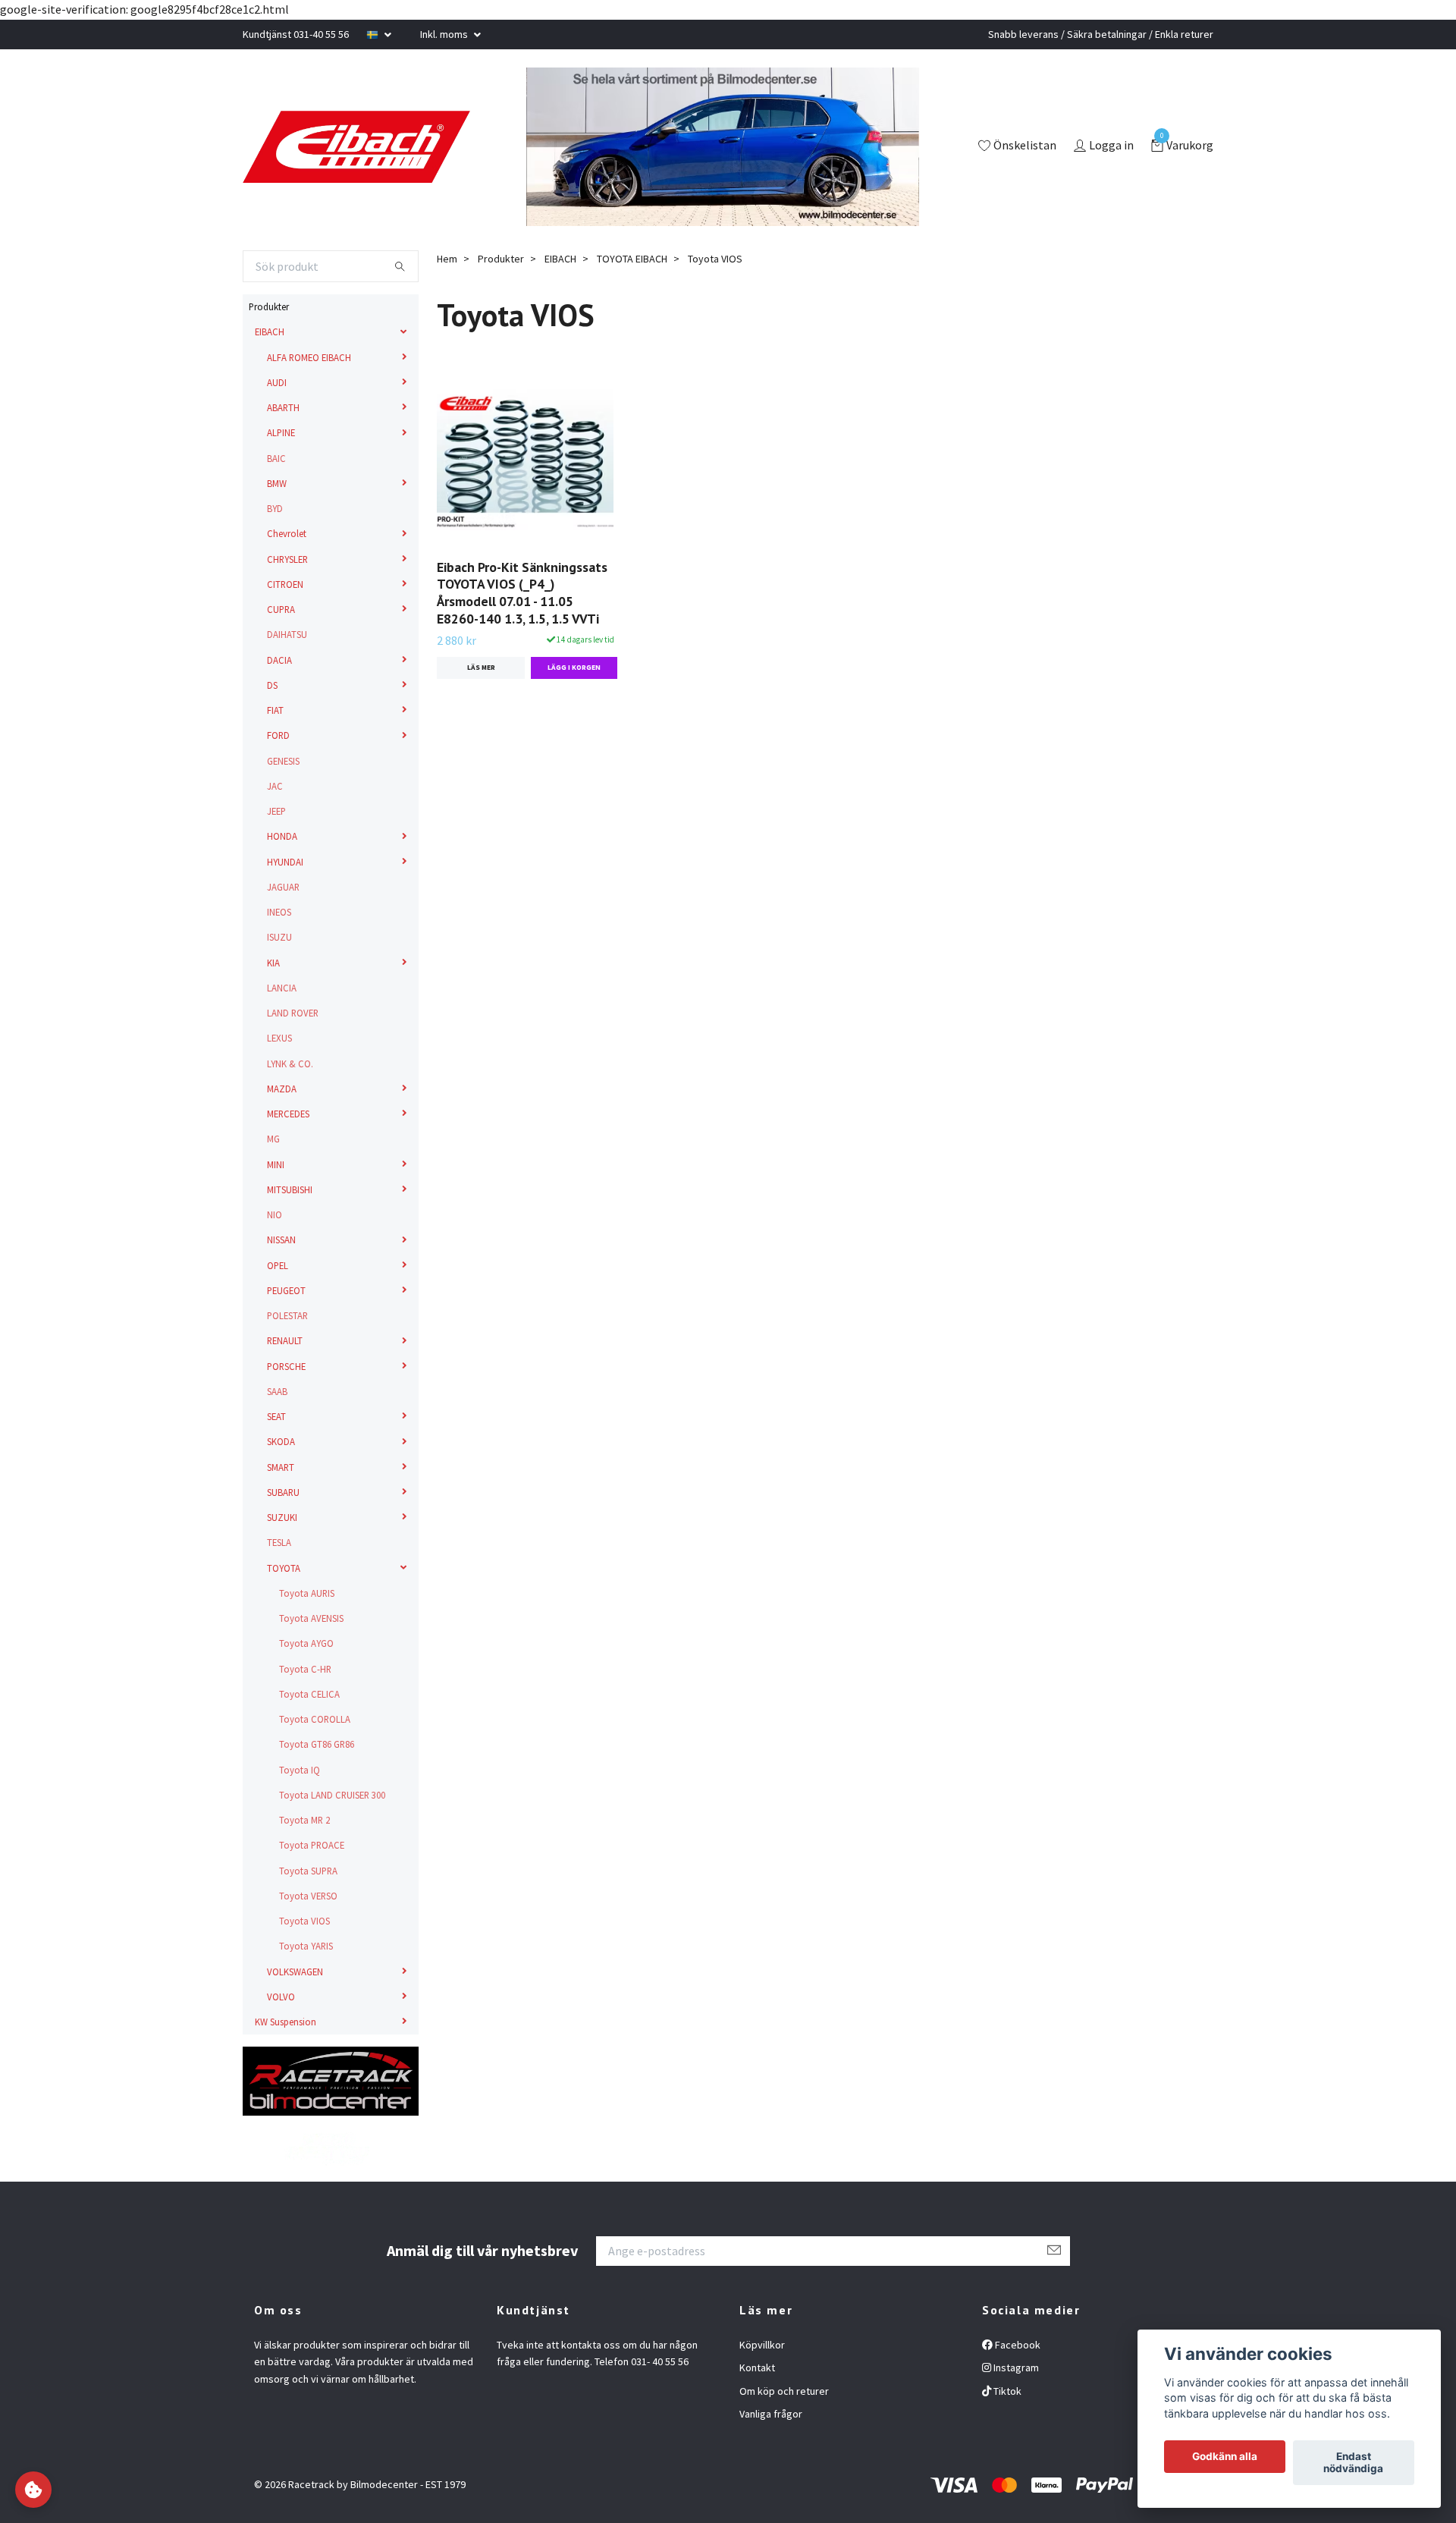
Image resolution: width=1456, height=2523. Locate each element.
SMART (281, 1467)
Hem (447, 259)
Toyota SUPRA (308, 1871)
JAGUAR (283, 887)
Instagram (1015, 2367)
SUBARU (283, 1492)
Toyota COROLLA (315, 1719)
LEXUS (279, 1038)
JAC (275, 786)
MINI (276, 1164)
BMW (277, 483)
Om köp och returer (784, 2391)
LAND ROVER (293, 1013)
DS (272, 685)
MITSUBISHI (290, 1189)
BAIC (276, 458)
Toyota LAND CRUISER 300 (332, 1795)
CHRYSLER (287, 559)
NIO (275, 1214)
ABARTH (283, 407)
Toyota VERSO (308, 1896)
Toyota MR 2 (304, 1820)
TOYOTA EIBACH (632, 259)
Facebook (1017, 2345)
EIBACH (270, 331)
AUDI (277, 382)
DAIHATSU (287, 634)
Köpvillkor (762, 2345)
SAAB (277, 1391)
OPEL (278, 1265)
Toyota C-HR (305, 1669)
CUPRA (281, 609)
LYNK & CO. (290, 1064)
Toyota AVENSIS (311, 1618)
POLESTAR (287, 1315)
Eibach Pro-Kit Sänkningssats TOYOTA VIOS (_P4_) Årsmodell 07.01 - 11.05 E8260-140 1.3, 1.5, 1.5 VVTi (522, 593)
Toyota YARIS (306, 1946)
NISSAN (281, 1240)
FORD (278, 735)
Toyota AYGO (306, 1643)
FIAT (275, 710)
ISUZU (279, 937)
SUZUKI (282, 1517)
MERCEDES (288, 1114)
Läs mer (481, 668)
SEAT (276, 1416)
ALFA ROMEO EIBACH (309, 357)
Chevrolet (287, 533)
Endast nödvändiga (1353, 2463)
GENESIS (283, 761)
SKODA (281, 1441)
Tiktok (1006, 2391)
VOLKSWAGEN (295, 1972)
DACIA (279, 660)
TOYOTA (284, 1568)
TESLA (279, 1542)
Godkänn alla (1225, 2457)
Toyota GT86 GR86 (317, 1744)
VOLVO (281, 1997)
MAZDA (282, 1089)
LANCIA (282, 988)
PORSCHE (286, 1366)
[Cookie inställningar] (33, 2490)
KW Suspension (286, 2022)
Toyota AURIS (307, 1593)
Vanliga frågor (771, 2414)
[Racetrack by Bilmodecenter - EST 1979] (387, 147)
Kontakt (757, 2367)
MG (273, 1139)
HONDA (282, 836)
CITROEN (285, 584)
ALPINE (281, 432)
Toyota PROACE (312, 1845)
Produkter (269, 306)
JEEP (276, 811)
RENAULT (285, 1340)
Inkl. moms (445, 34)
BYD (275, 508)
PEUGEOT (286, 1290)
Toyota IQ (300, 1770)
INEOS (279, 912)
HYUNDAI (285, 862)
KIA (273, 963)
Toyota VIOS (304, 1921)
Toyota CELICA (309, 1694)
